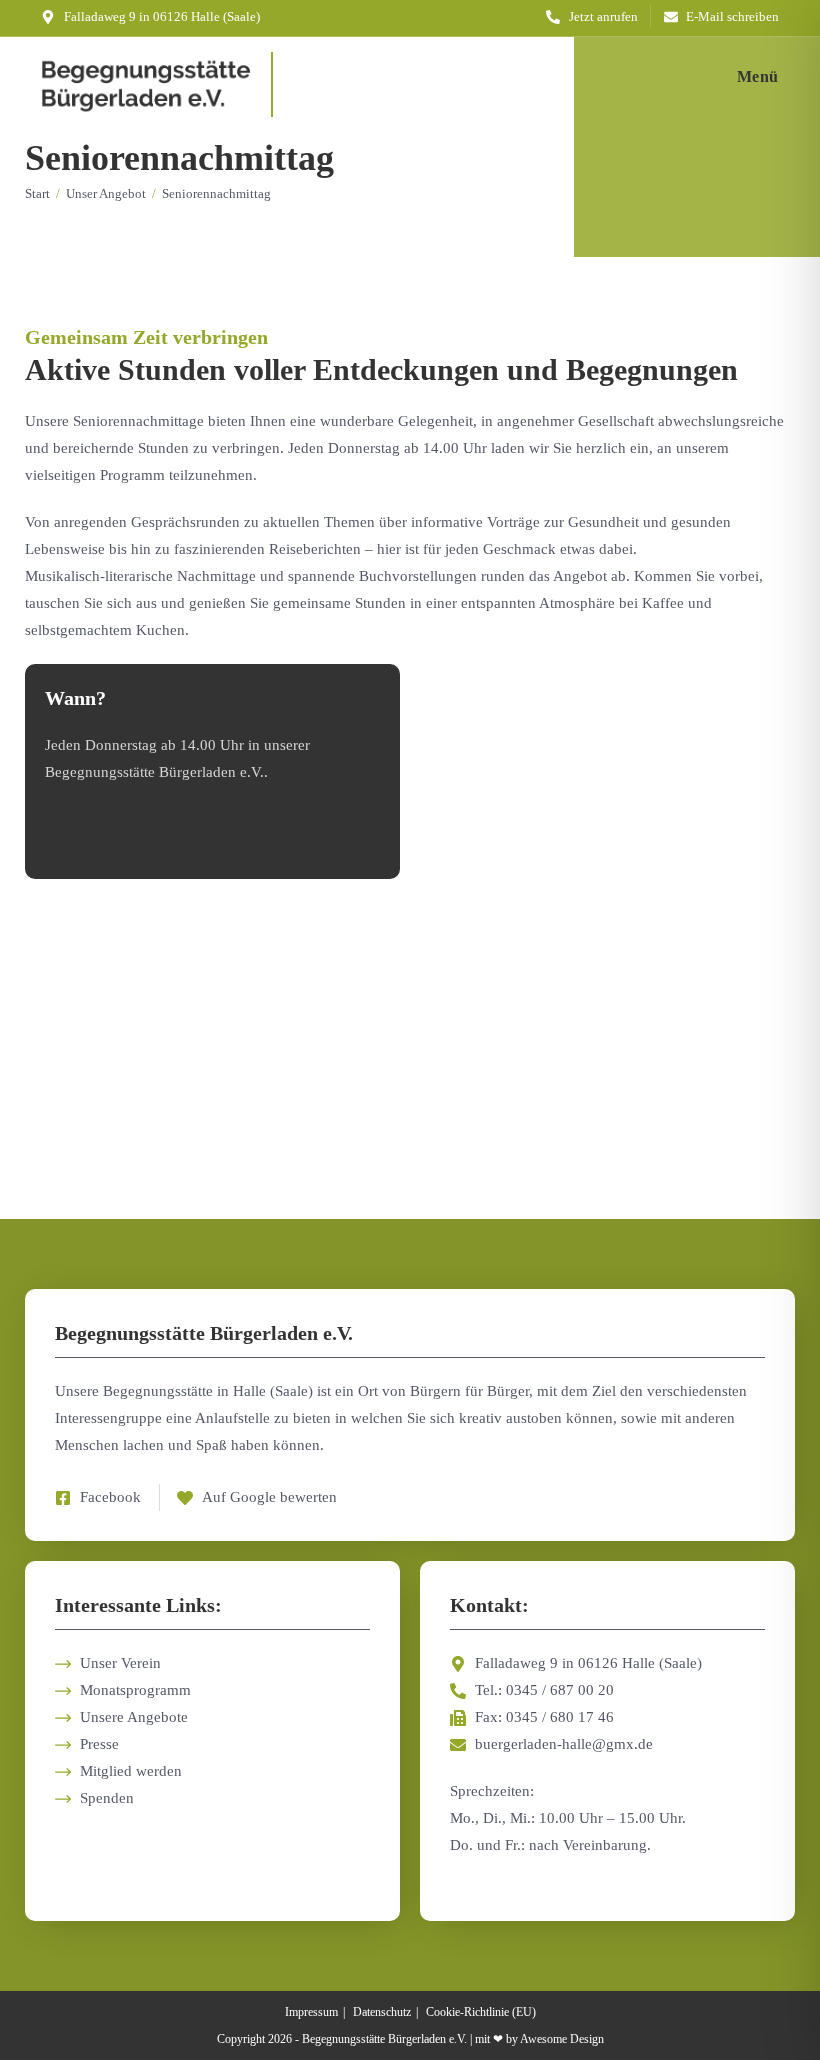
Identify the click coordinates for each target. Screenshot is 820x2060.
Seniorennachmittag (216, 193)
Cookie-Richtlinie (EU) (481, 2012)
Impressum (311, 2012)
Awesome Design (562, 2039)
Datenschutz (382, 2012)
